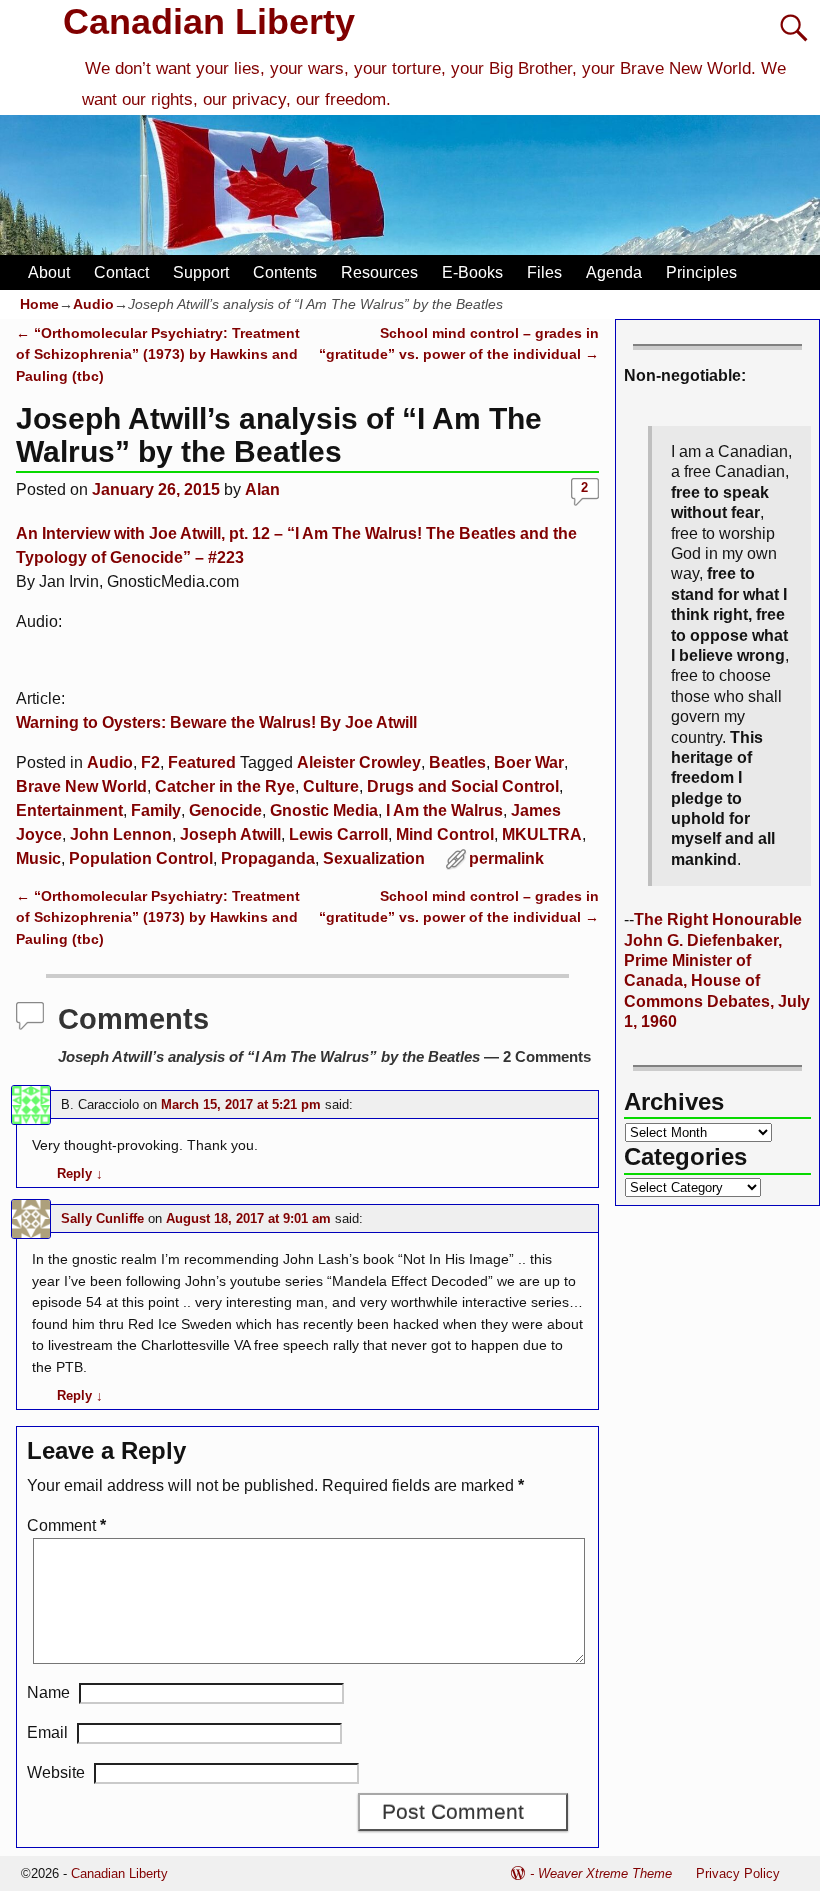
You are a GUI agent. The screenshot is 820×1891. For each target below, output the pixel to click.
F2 (150, 762)
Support (201, 272)
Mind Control (445, 834)
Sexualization (374, 858)
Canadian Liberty (209, 21)
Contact (121, 272)
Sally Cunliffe (102, 1218)
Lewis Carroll (338, 834)
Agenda (614, 272)
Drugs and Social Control (463, 786)
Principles (701, 272)
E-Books (472, 272)
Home (39, 304)
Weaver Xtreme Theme (605, 1873)
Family (156, 810)
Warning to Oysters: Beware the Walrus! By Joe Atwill (216, 722)
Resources (379, 272)
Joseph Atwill (230, 834)
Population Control (141, 858)
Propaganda (268, 858)
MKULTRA (542, 834)
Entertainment (69, 810)
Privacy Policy (738, 1873)
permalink (506, 858)
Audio (93, 304)
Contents (285, 272)
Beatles (457, 762)
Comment (66, 1525)
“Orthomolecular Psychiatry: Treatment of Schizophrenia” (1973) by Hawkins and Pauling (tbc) (158, 354)
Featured (202, 762)
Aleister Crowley (359, 762)
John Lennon (121, 834)
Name (48, 1692)
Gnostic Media (324, 810)
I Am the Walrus (444, 810)
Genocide (225, 810)
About (49, 272)
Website (56, 1772)
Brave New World (81, 786)
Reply (80, 1173)
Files (544, 272)
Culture (331, 786)
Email (47, 1732)
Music (38, 858)
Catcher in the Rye (225, 786)
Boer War (529, 762)
